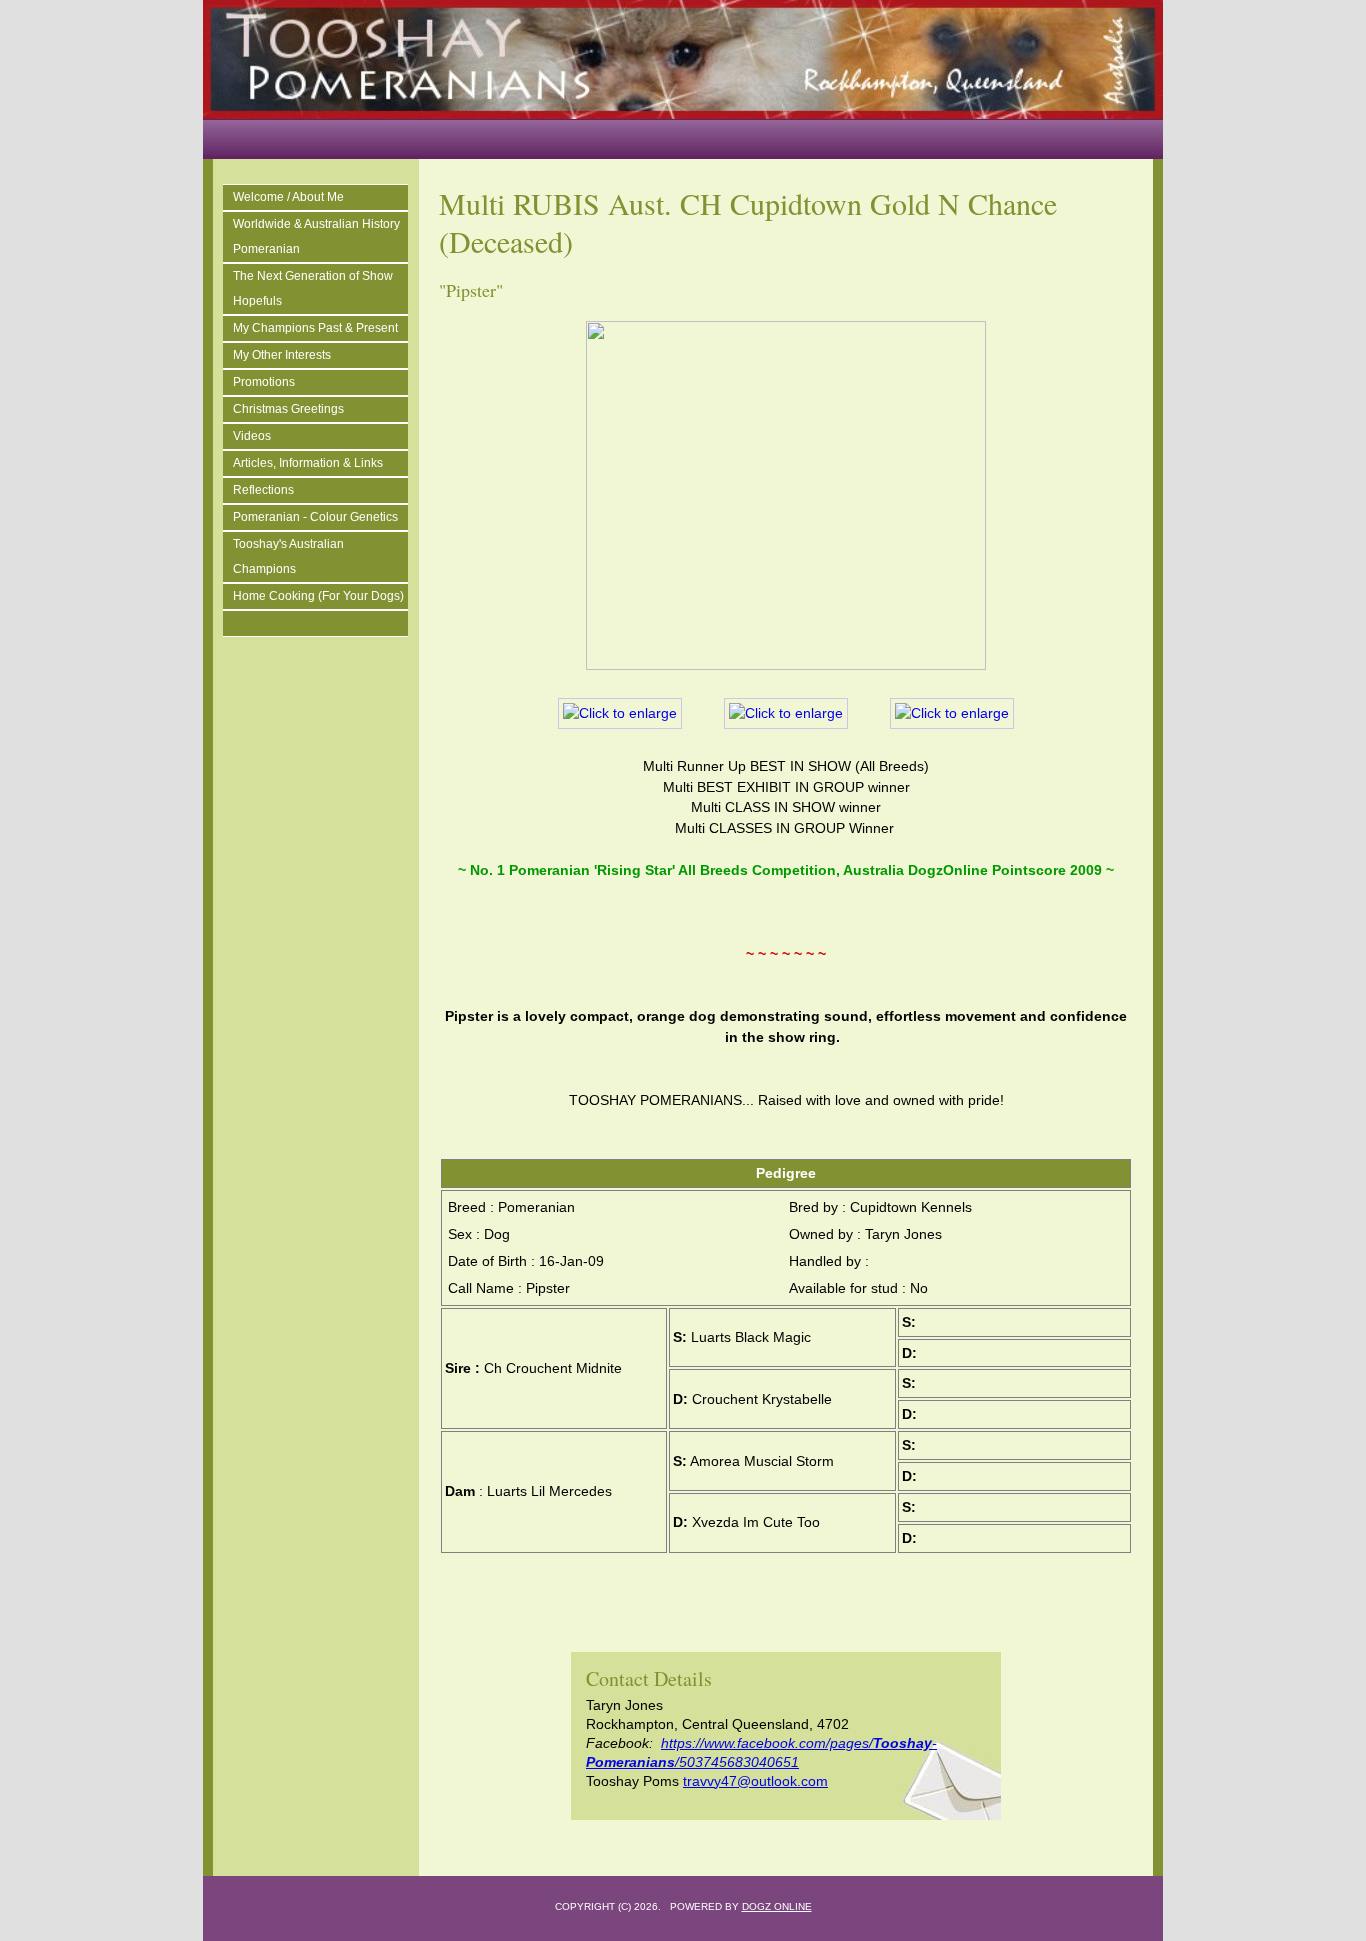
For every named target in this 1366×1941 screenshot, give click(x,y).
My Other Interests (282, 355)
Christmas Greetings (288, 409)
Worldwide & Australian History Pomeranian (316, 236)
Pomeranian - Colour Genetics (315, 517)
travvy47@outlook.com (755, 1781)
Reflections (263, 490)
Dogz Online (777, 1906)
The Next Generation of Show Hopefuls (313, 288)
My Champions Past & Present (315, 328)
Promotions (264, 382)
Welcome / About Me (288, 197)
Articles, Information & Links (308, 463)
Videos (252, 436)
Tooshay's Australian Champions (288, 556)
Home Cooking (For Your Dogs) (318, 596)
